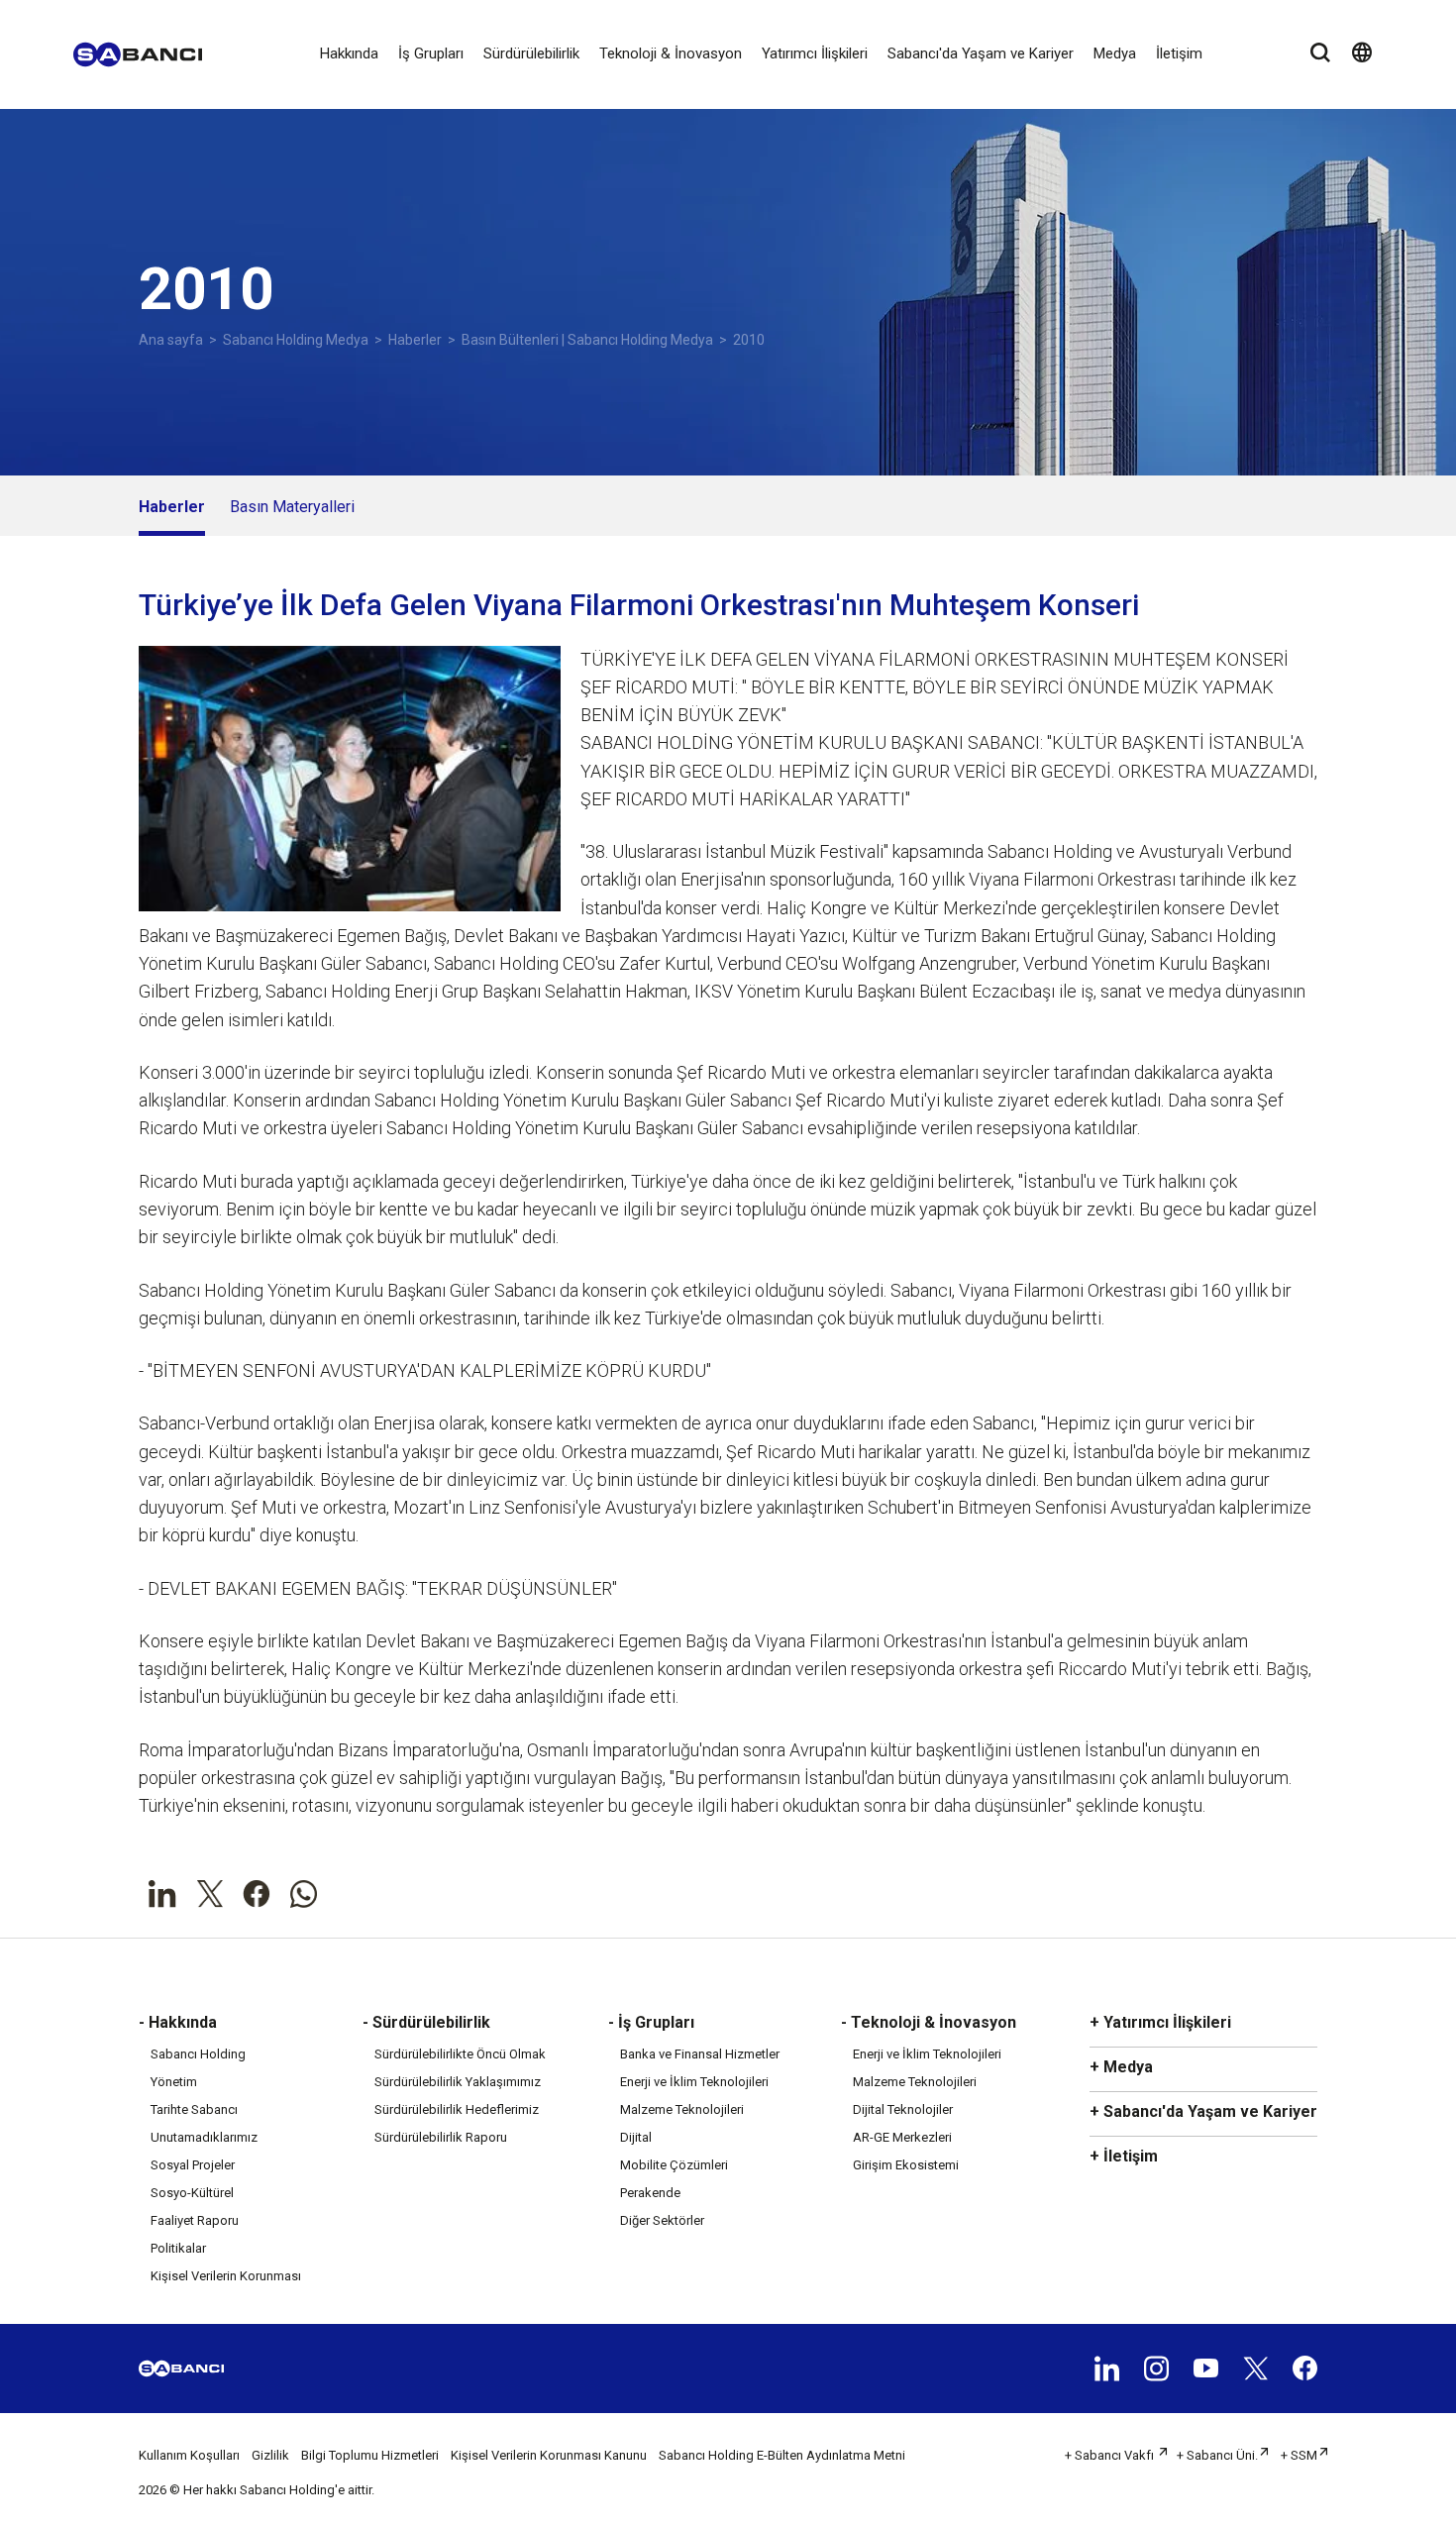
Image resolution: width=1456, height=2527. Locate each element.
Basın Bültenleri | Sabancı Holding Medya (587, 340)
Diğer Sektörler (662, 2220)
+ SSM (1299, 2455)
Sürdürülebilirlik (531, 53)
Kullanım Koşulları (189, 2455)
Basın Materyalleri (292, 507)
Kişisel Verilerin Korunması (226, 2276)
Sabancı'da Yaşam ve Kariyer (981, 53)
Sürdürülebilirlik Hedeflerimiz (457, 2109)
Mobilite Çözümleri (674, 2165)
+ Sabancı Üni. (1217, 2455)
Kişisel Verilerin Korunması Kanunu (549, 2455)
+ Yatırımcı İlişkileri (1160, 2022)
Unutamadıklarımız (204, 2137)
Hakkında (349, 53)
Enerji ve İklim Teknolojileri (694, 2082)
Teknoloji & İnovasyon (671, 53)
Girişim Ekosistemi (906, 2165)
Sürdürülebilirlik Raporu (441, 2137)
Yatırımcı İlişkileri (815, 53)
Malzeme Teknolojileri (682, 2109)
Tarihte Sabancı (194, 2109)
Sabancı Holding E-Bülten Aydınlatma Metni (782, 2455)
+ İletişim (1124, 2156)
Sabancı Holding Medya (296, 340)
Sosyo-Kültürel (192, 2193)
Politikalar (178, 2248)
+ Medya (1121, 2067)
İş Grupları (431, 53)
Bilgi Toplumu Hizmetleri (370, 2455)
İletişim (1179, 53)
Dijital (636, 2137)
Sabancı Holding (198, 2054)
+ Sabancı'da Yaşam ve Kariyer (1203, 2111)
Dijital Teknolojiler (903, 2109)
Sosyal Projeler (193, 2165)
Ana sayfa (171, 340)
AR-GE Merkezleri (902, 2137)
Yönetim (174, 2082)
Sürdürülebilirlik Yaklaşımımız (458, 2082)
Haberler (415, 340)
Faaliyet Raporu (195, 2220)
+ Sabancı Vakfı (1111, 2455)
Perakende (650, 2193)
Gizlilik (270, 2455)
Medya (1115, 53)
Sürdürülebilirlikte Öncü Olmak (460, 2054)
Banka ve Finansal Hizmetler (700, 2054)
